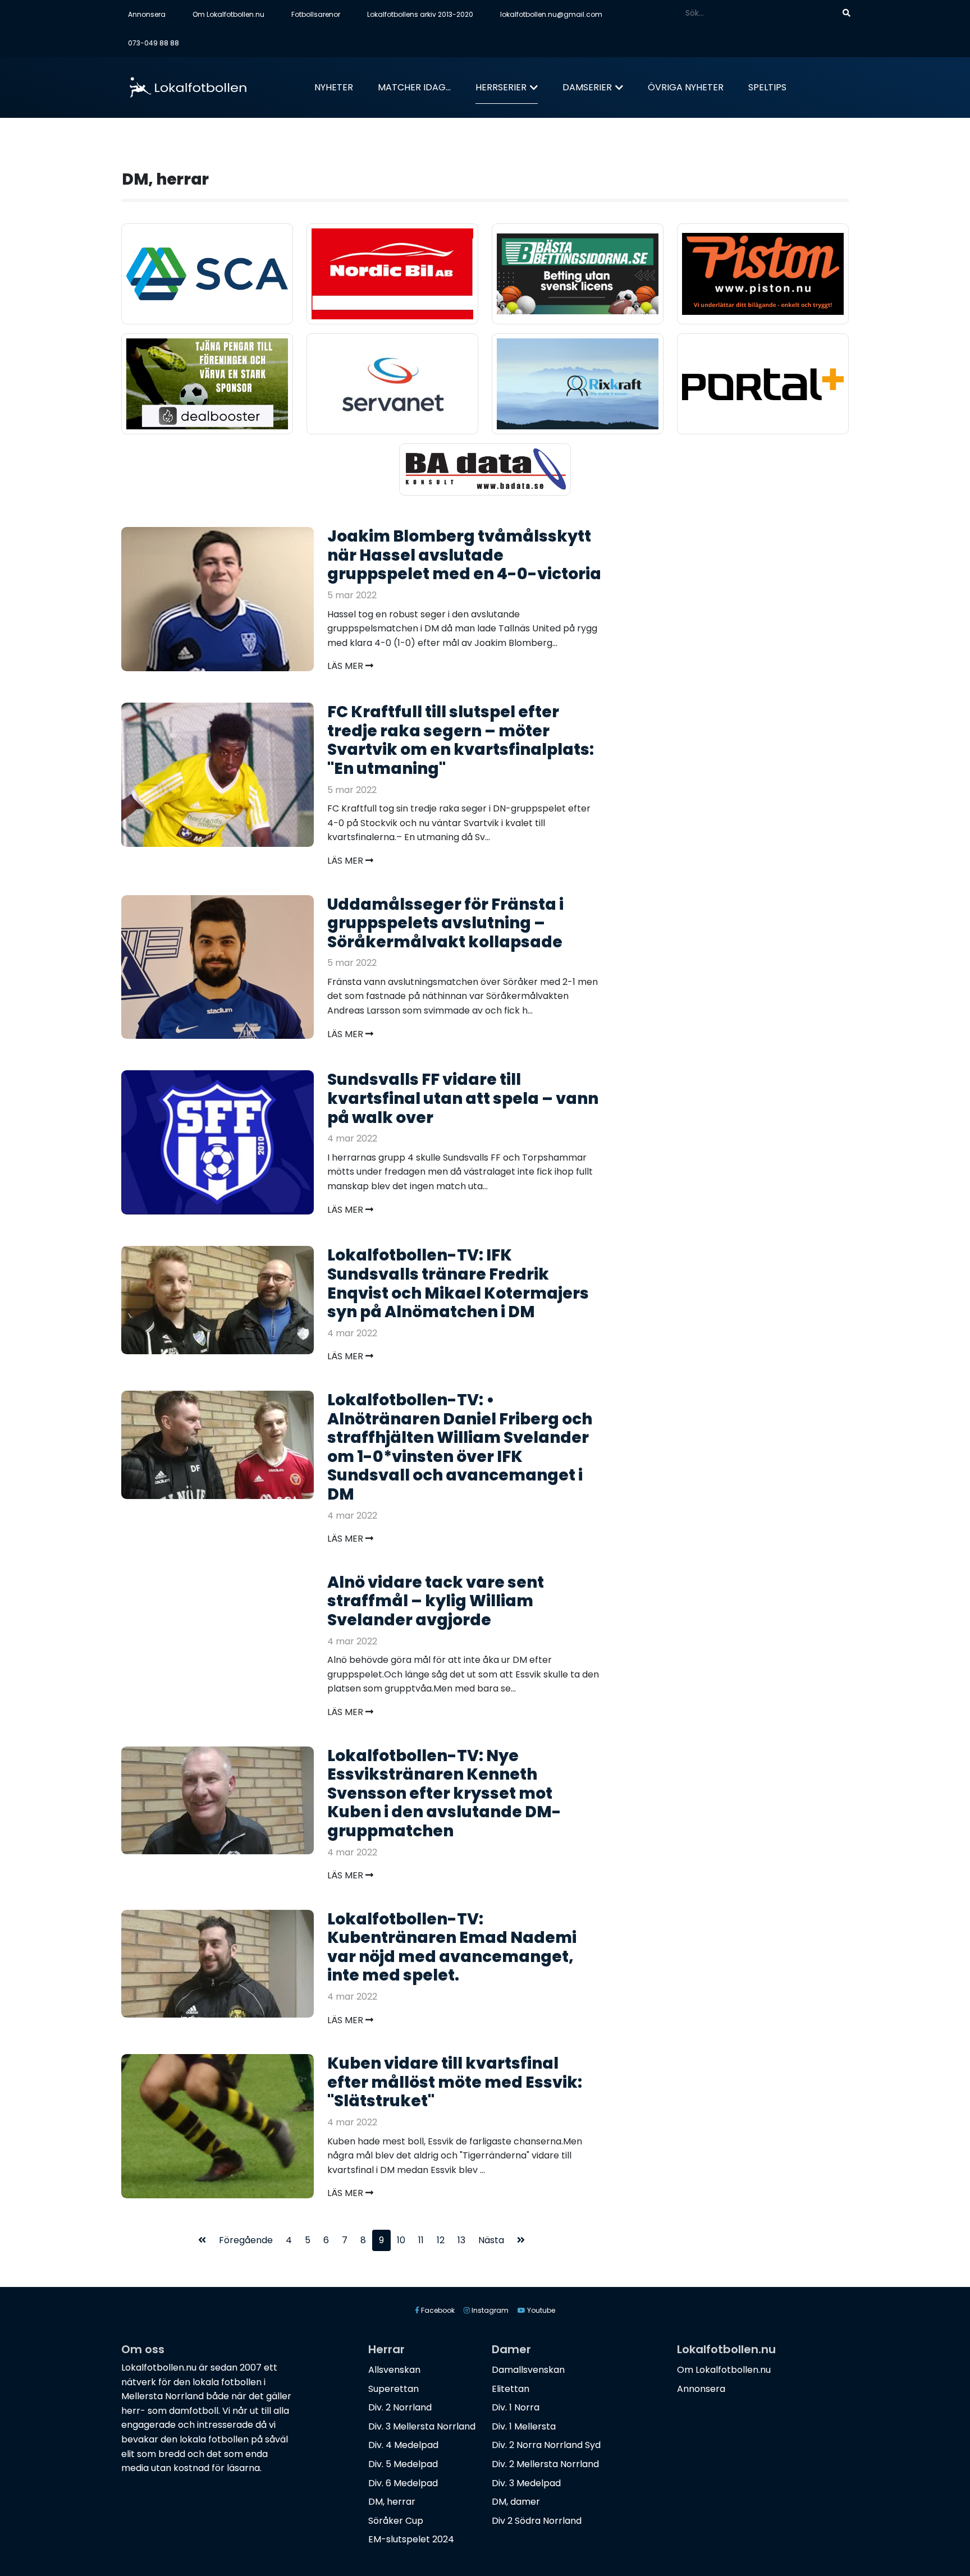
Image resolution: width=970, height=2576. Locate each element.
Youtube (540, 2310)
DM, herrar (392, 2502)
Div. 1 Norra (516, 2407)
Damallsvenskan (528, 2370)
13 (461, 2240)
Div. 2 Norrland (400, 2407)
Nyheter (334, 87)
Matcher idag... (414, 87)
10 (401, 2240)
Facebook (437, 2310)
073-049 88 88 (154, 43)
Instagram (489, 2310)
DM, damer (516, 2502)
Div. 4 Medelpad (403, 2445)
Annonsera (147, 14)
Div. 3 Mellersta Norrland (422, 2426)
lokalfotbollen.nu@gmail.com (551, 14)
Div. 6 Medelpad (403, 2483)
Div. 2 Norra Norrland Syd (546, 2445)
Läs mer (346, 666)
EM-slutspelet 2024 (411, 2539)
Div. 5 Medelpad (403, 2464)
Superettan (394, 2389)
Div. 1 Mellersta (524, 2426)
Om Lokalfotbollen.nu (228, 14)
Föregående (246, 2240)
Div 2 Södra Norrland (537, 2521)
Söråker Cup (396, 2521)
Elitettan (511, 2389)
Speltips (767, 87)
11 (421, 2240)
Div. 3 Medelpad (526, 2483)
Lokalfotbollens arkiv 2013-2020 (420, 14)
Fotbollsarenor (316, 14)
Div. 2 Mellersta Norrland (545, 2464)
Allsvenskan (394, 2370)
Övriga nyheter (686, 87)
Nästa (491, 2240)
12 (441, 2240)
